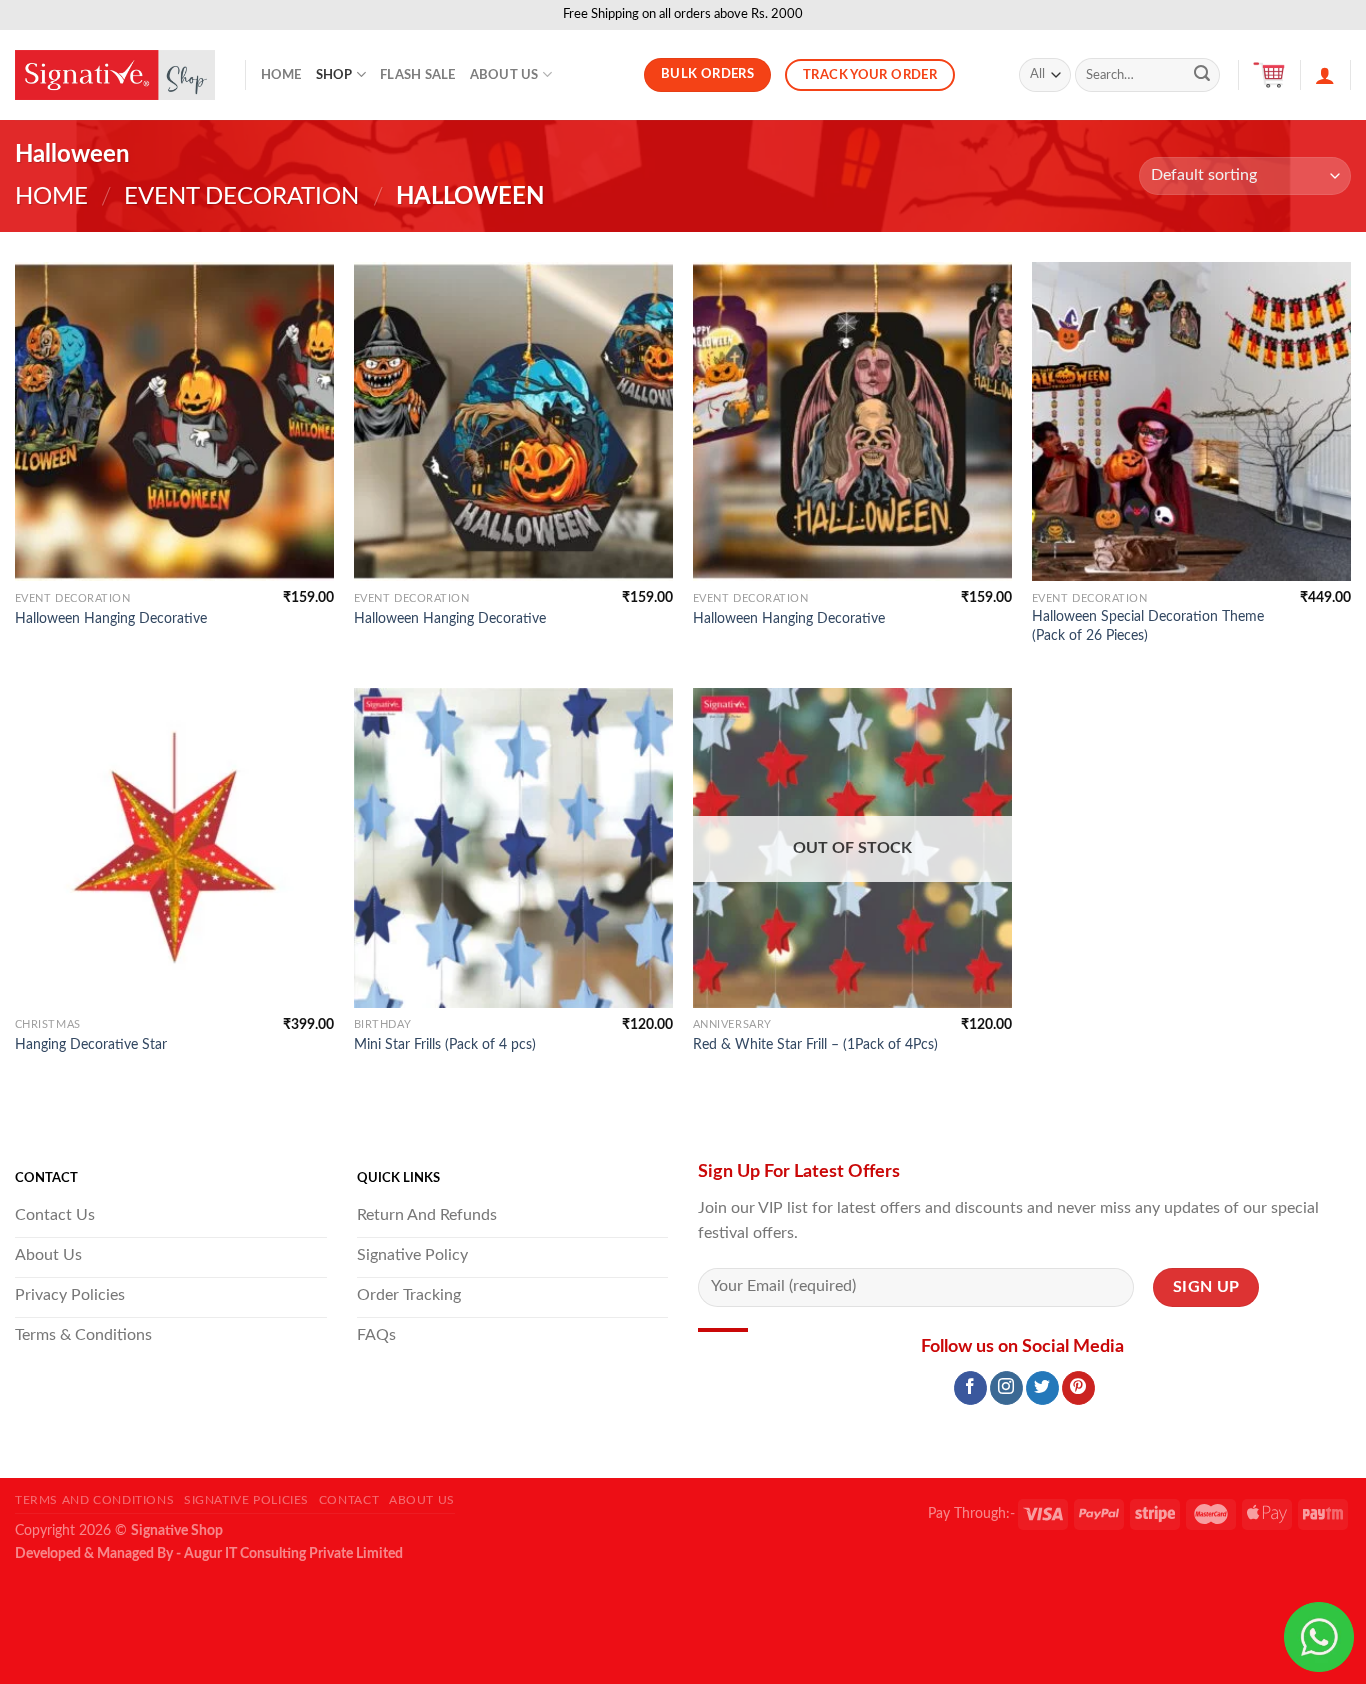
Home (281, 75)
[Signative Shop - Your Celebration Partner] (115, 75)
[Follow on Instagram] (1006, 1388)
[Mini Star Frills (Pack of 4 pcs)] (513, 847)
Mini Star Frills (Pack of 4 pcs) (445, 1044)
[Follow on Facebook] (970, 1388)
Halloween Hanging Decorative (111, 618)
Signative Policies (246, 1500)
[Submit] (1202, 75)
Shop (334, 75)
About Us (504, 75)
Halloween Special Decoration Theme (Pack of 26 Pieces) (1148, 626)
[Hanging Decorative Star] (174, 847)
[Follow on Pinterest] (1078, 1388)
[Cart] (1269, 75)
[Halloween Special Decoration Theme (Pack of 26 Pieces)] (1191, 421)
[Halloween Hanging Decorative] (174, 421)
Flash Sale (418, 75)
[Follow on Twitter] (1042, 1388)
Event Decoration (241, 197)
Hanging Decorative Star (91, 1044)
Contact (349, 1500)
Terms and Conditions (94, 1500)
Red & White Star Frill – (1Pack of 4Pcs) (815, 1044)
